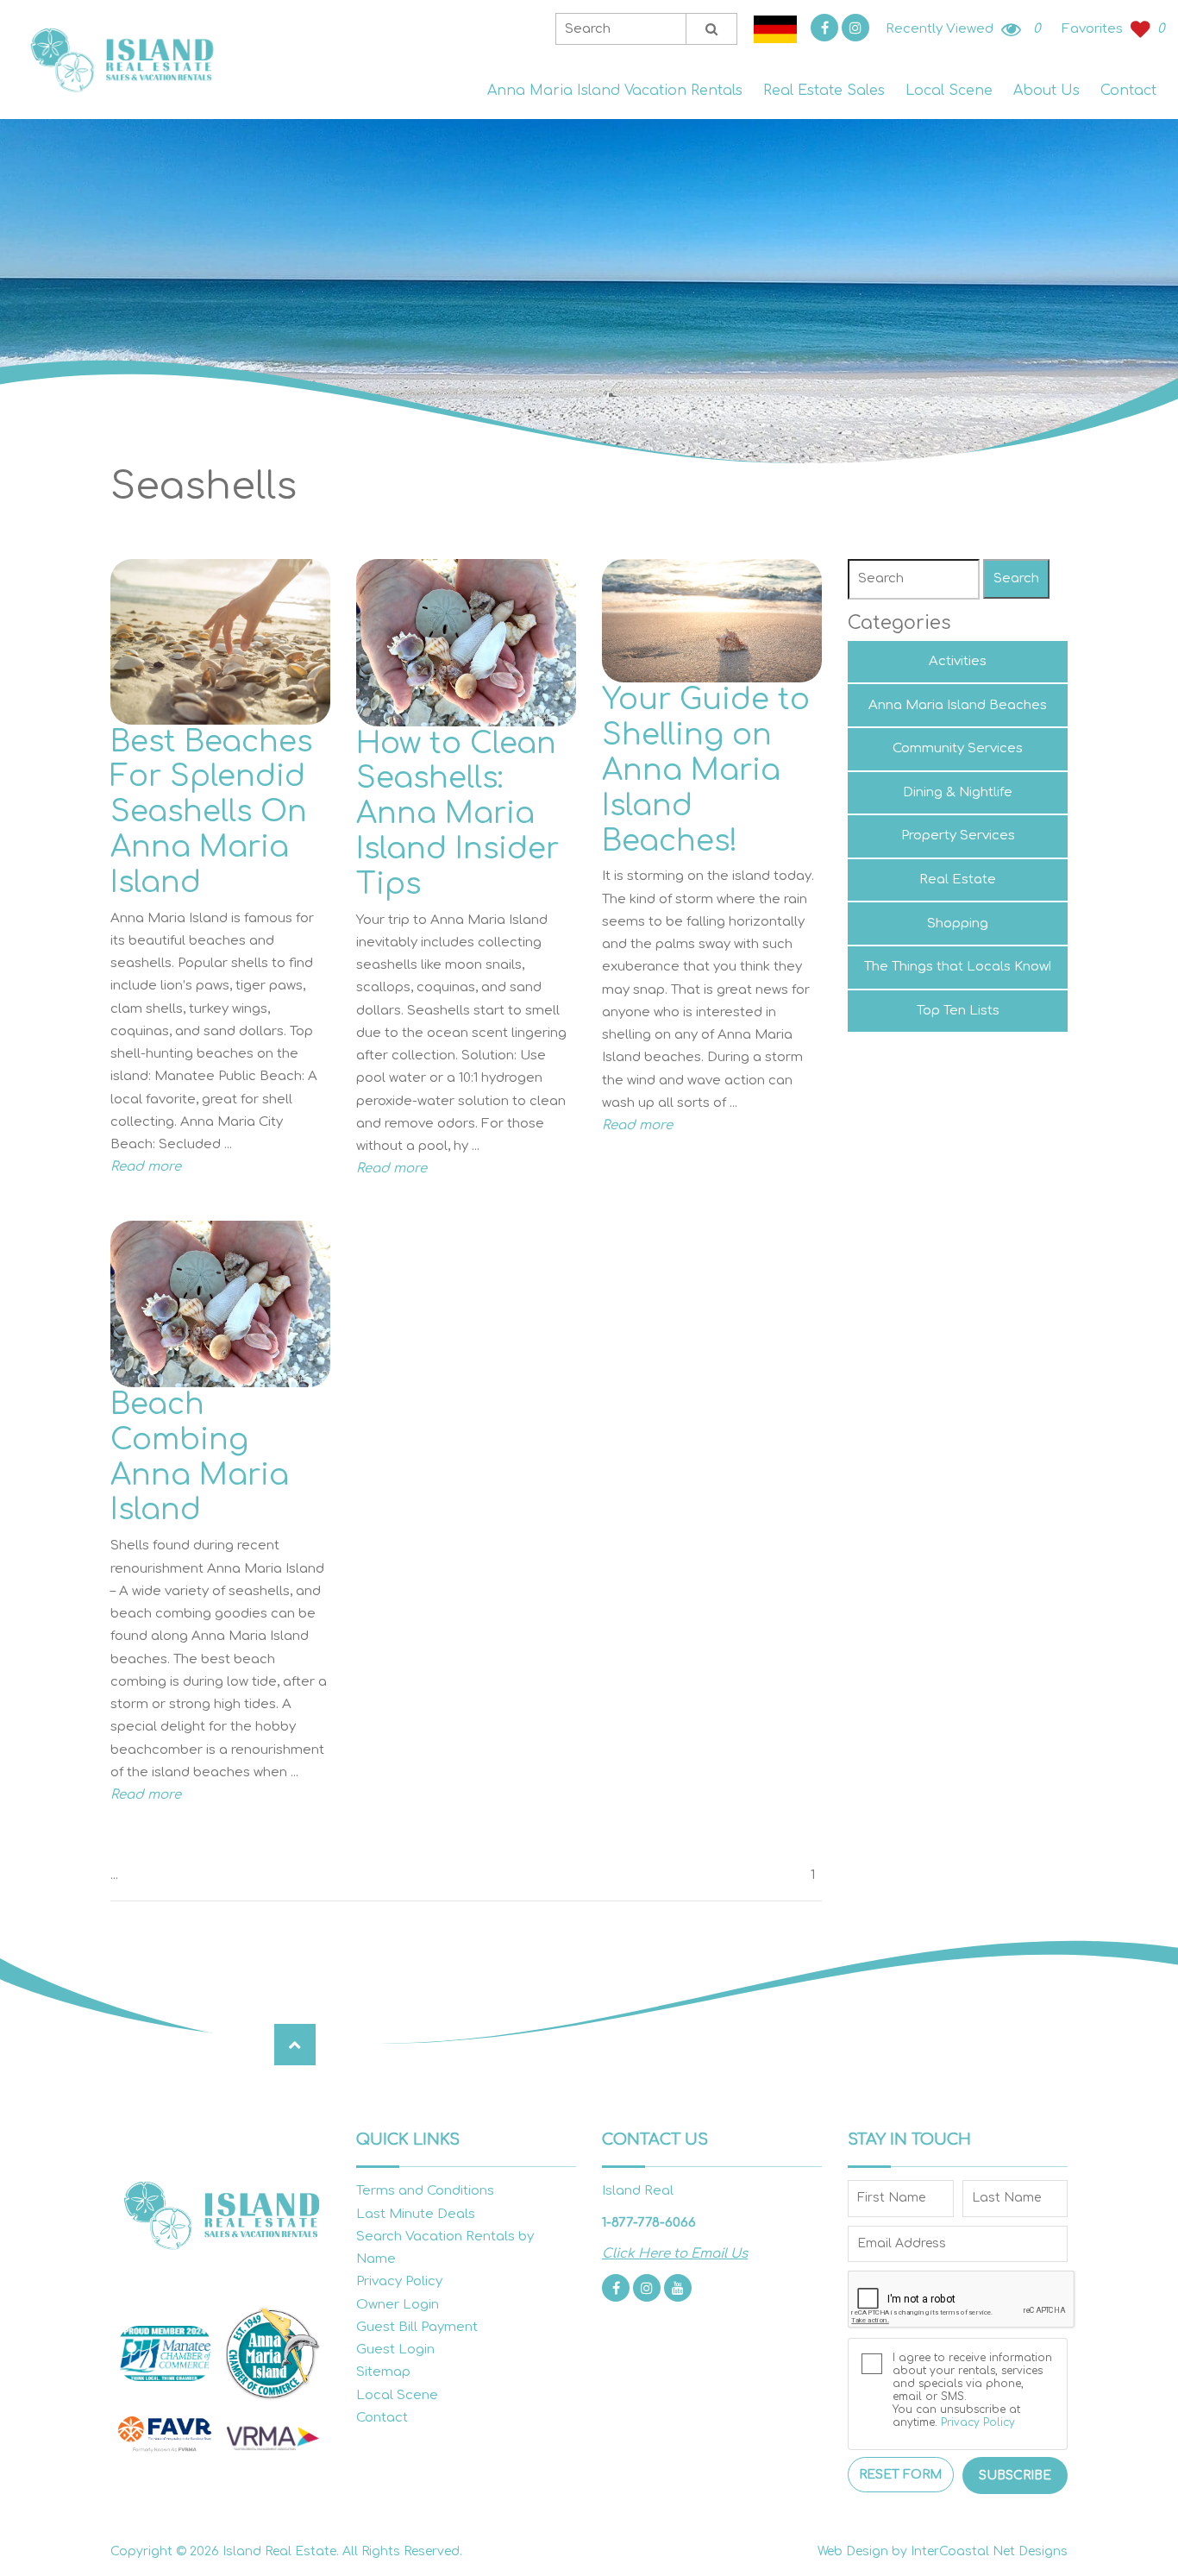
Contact (1128, 91)
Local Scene (949, 91)
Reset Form (900, 2475)
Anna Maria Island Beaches (958, 705)
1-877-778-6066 (649, 2223)
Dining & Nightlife (958, 792)
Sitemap (383, 2372)
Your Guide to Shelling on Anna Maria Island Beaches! (706, 770)
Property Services (958, 836)
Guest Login (395, 2350)
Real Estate (958, 880)
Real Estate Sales (824, 91)
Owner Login (398, 2305)
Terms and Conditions (425, 2191)
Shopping (958, 924)
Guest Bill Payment (417, 2327)
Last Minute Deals (416, 2214)
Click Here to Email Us (675, 2254)
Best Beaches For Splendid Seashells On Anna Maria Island (211, 812)
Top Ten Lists (958, 1011)
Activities (958, 661)
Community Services (958, 748)
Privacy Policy (399, 2281)
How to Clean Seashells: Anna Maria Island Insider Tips (457, 814)
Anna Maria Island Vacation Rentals (615, 91)
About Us (1046, 91)
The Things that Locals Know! (958, 967)
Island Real (121, 60)
